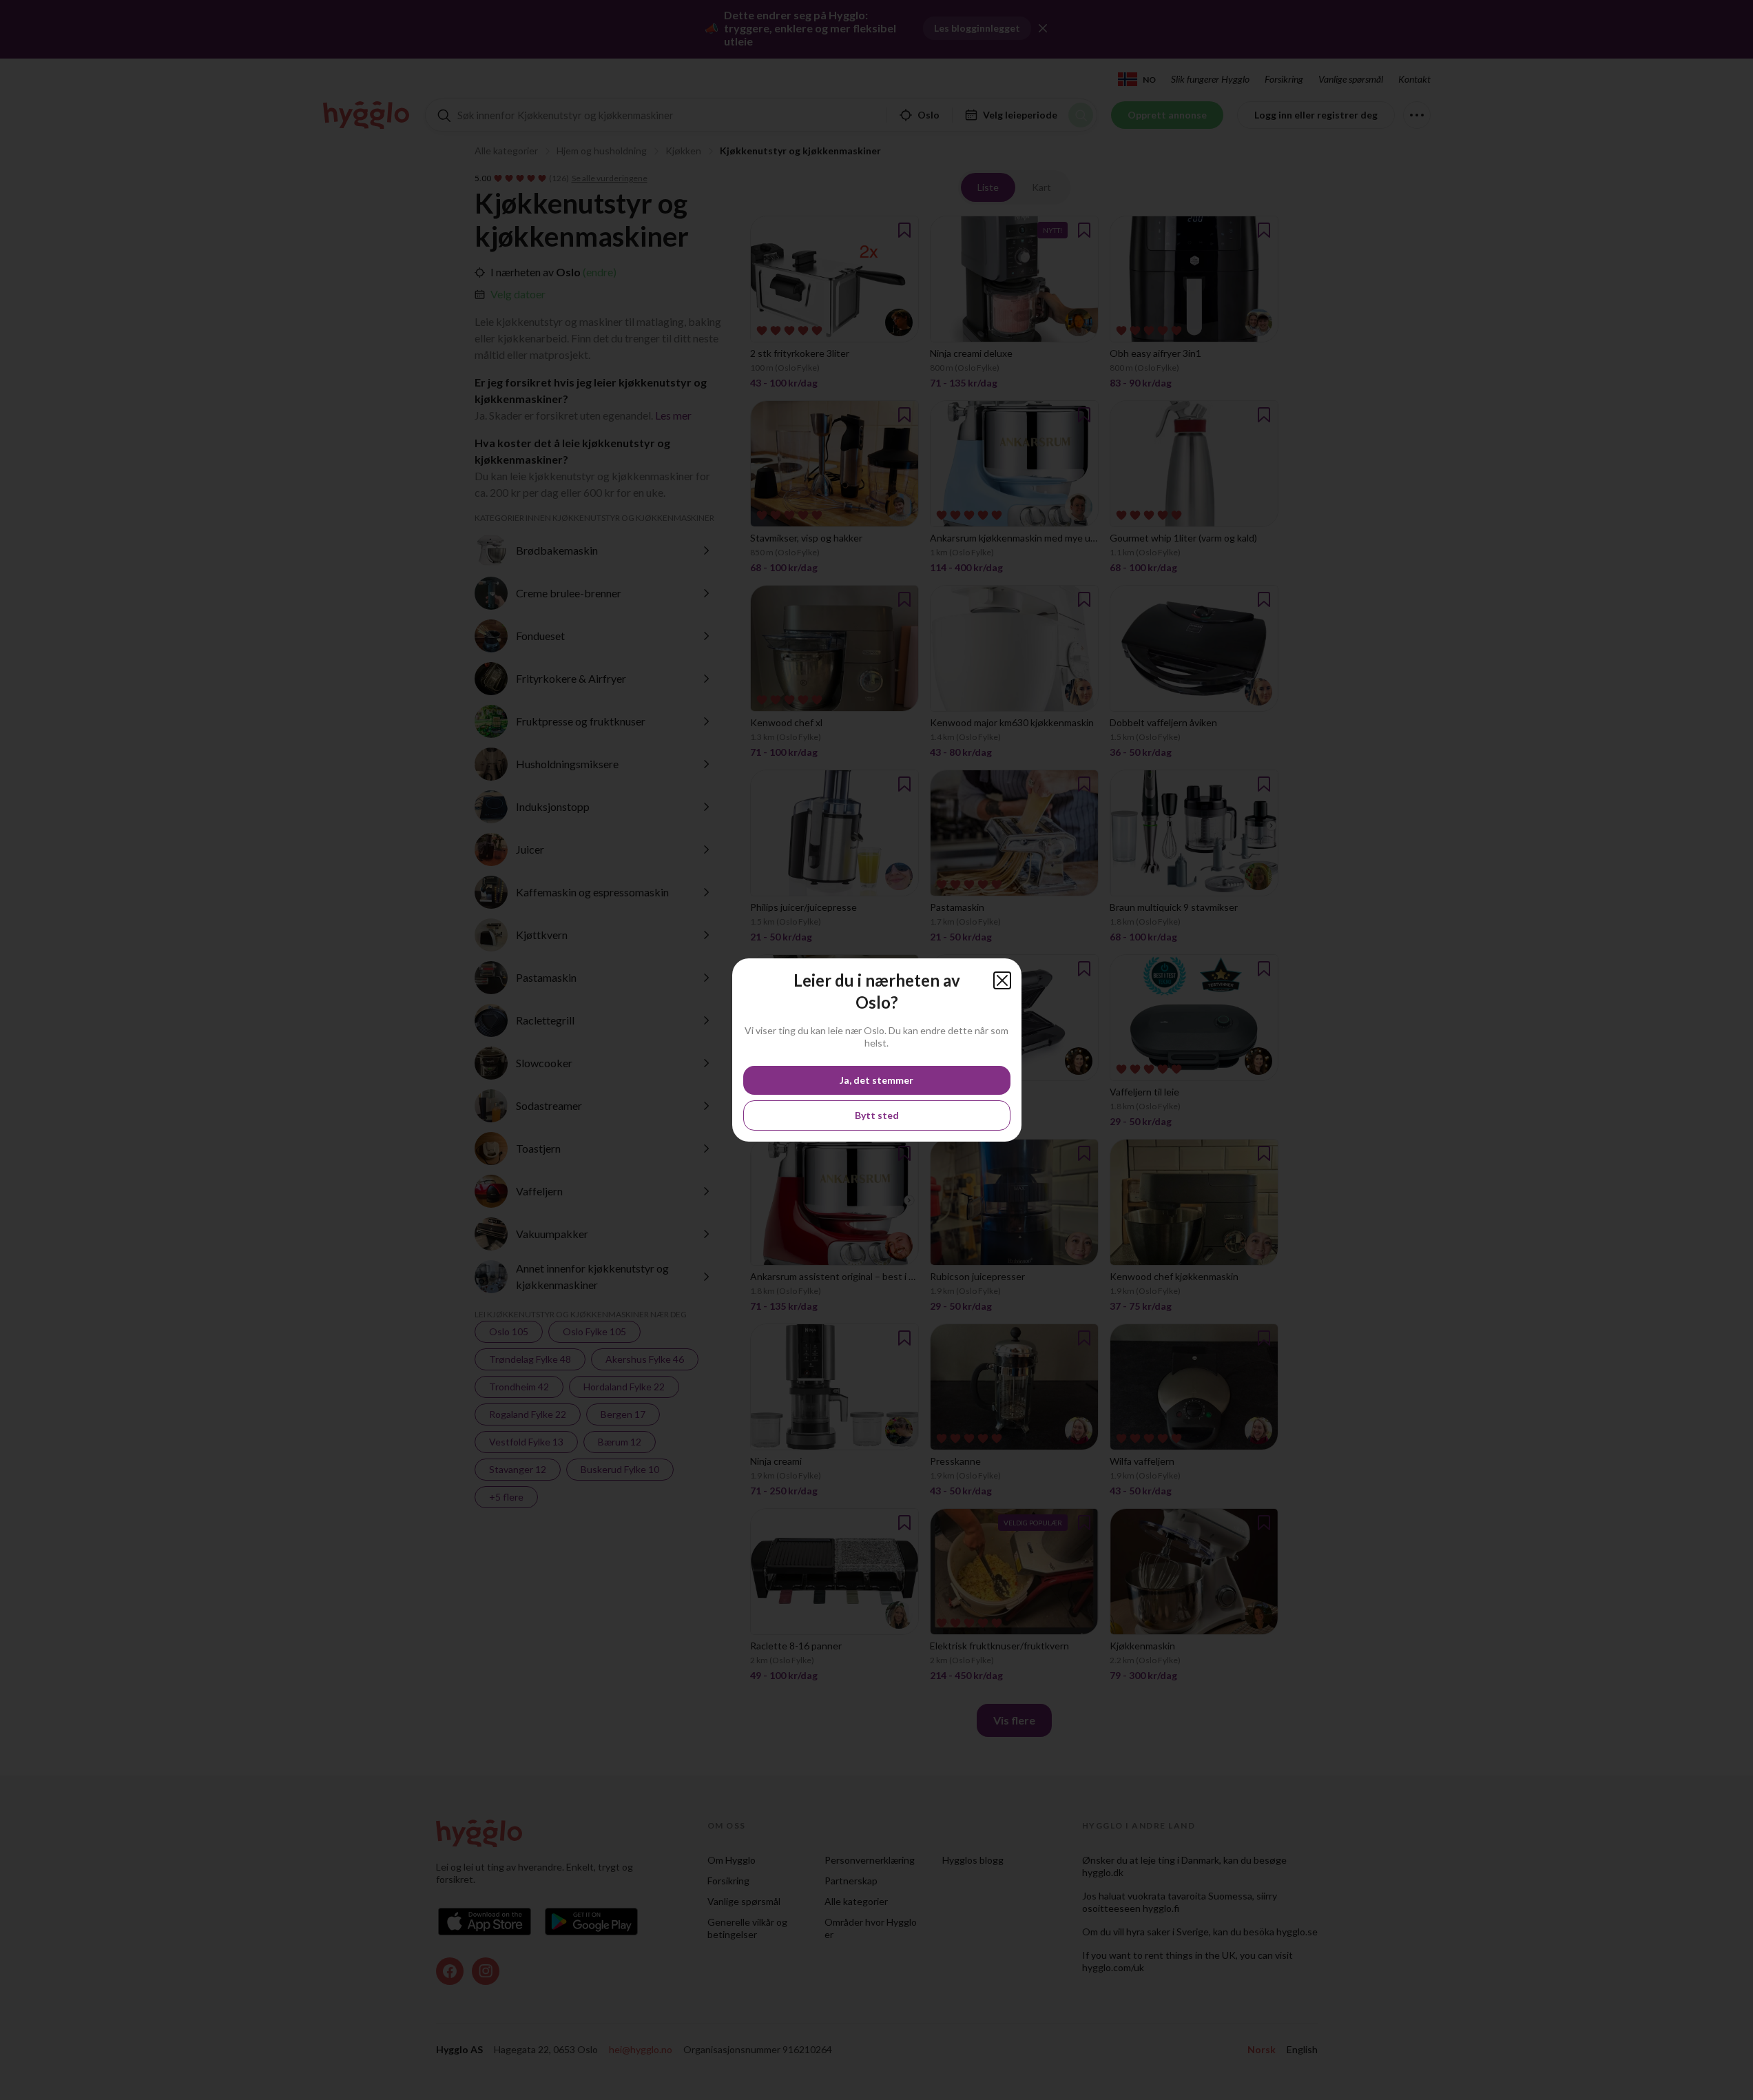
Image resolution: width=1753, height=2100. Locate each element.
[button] (1002, 980)
